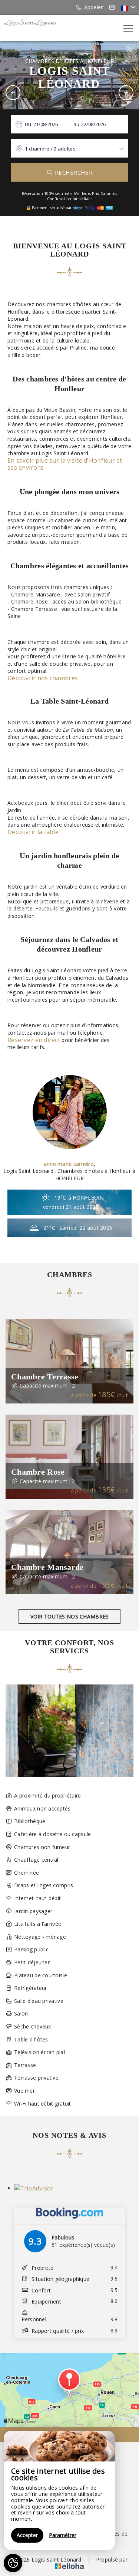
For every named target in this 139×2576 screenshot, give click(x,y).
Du (28, 124)
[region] (59, 2490)
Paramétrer (63, 2535)
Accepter (27, 2535)
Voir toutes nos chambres (70, 1616)
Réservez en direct (34, 1040)
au (77, 124)
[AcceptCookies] (13, 2563)
